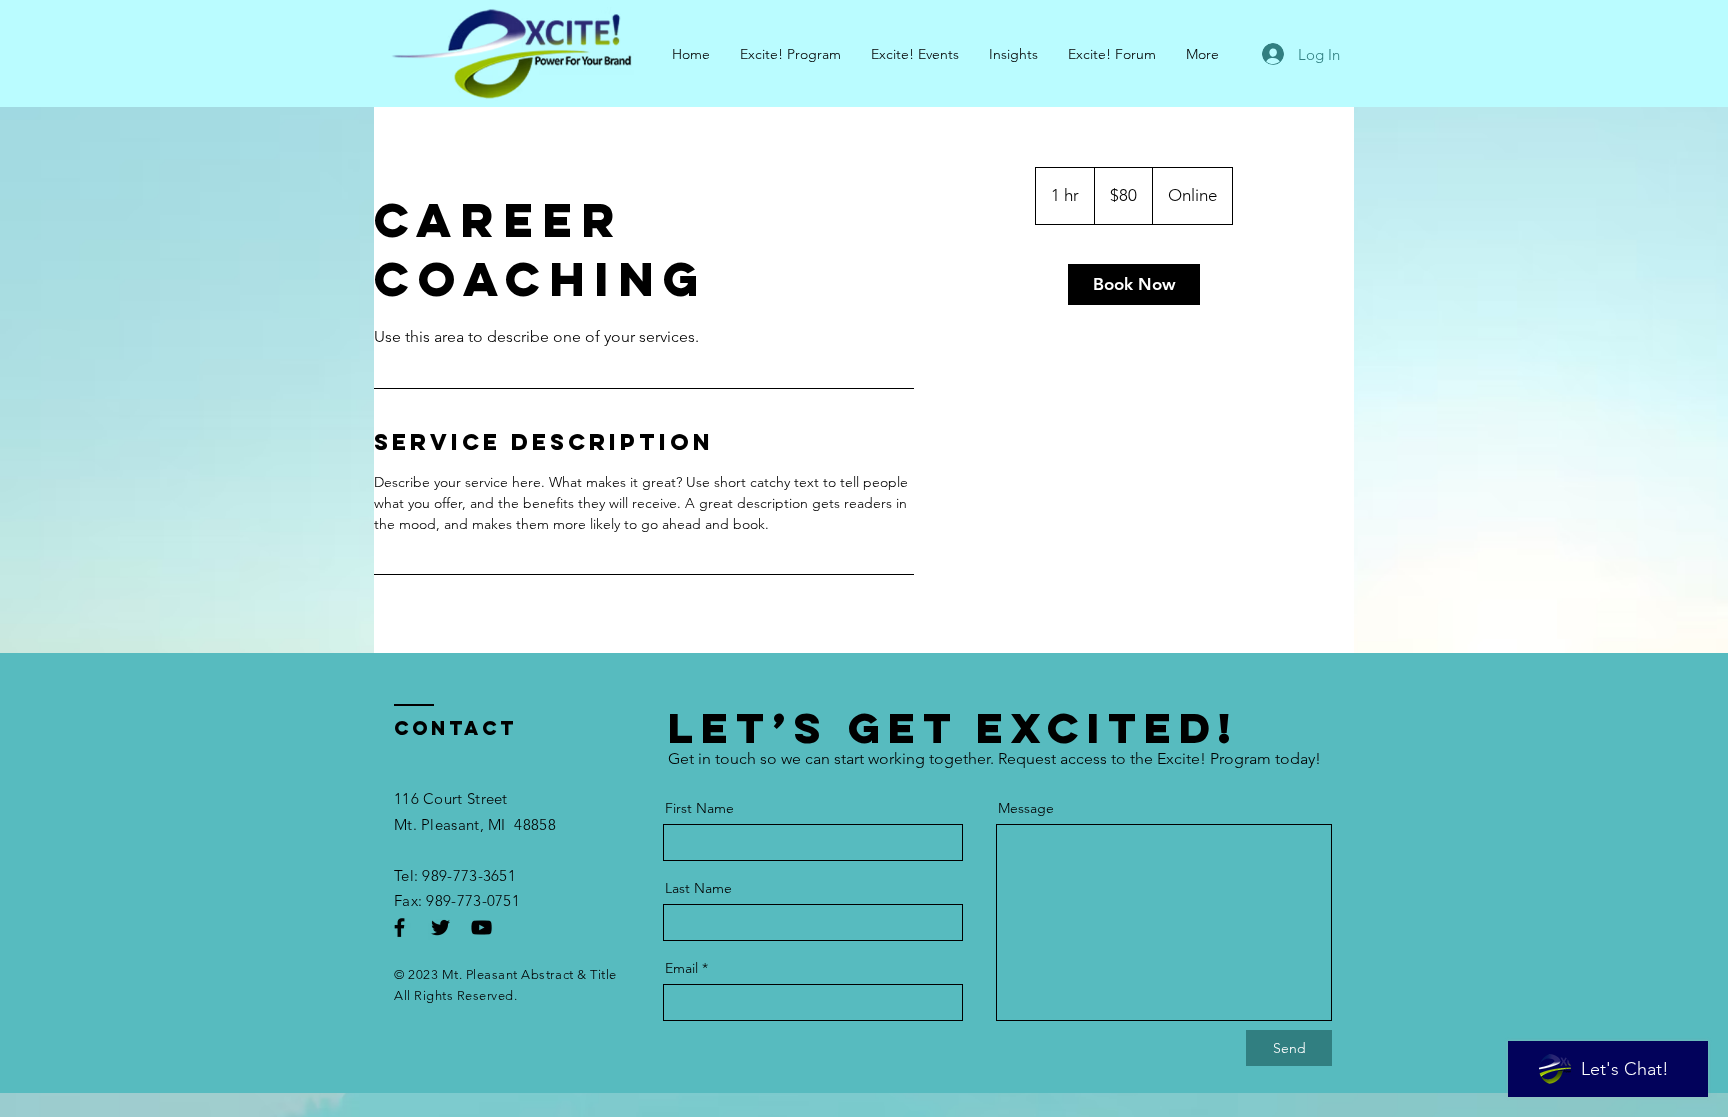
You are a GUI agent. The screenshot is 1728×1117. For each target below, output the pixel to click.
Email (681, 968)
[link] (1134, 284)
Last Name (698, 888)
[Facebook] (399, 927)
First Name (699, 808)
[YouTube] (481, 927)
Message (1026, 808)
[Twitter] (440, 927)
